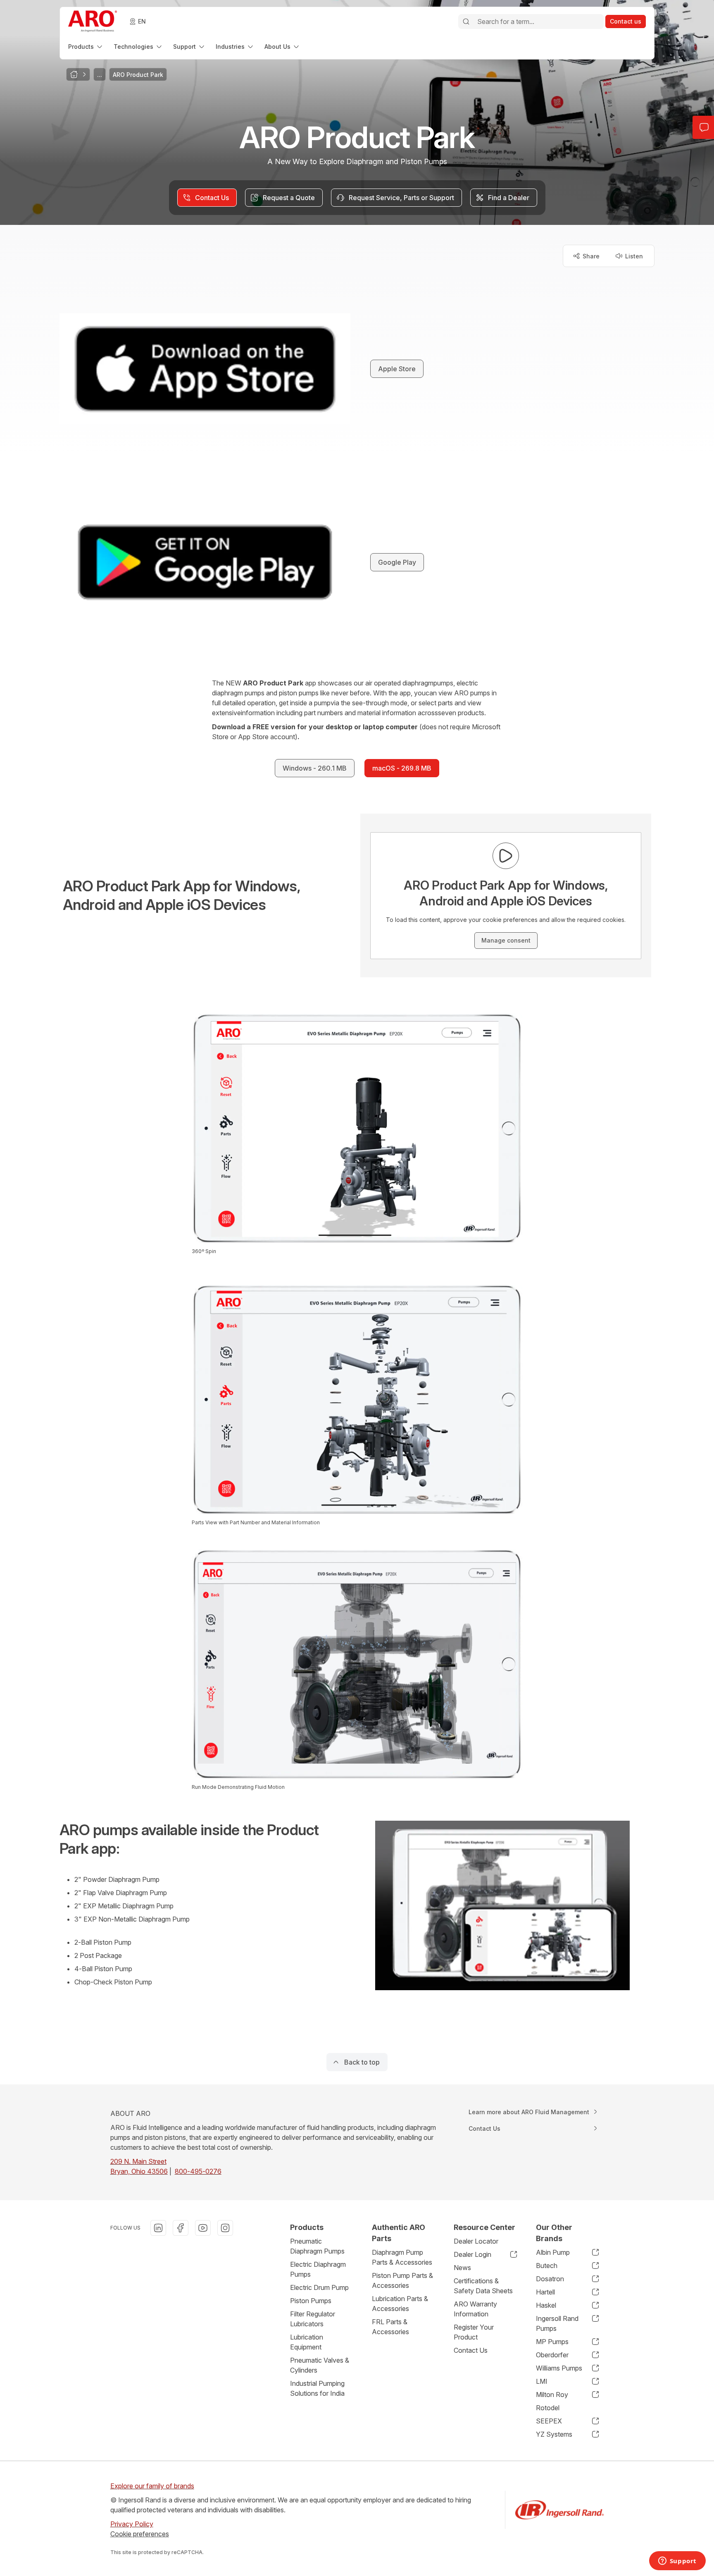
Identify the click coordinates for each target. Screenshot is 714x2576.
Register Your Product (474, 2332)
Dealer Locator (476, 2241)
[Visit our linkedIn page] (158, 2228)
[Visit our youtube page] (203, 2228)
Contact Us (471, 2350)
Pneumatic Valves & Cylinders (320, 2365)
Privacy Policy (132, 2524)
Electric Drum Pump (319, 2287)
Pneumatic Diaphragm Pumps (317, 2246)
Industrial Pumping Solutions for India (317, 2388)
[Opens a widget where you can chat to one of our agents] (677, 2562)
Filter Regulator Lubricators (313, 2319)
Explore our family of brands (152, 2486)
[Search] (466, 21)
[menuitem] (86, 47)
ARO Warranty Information (475, 2309)
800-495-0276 (198, 2171)
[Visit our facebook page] (181, 2228)
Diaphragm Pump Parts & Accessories (402, 2257)
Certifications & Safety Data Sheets (483, 2286)
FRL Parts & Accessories (390, 2327)
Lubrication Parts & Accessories (400, 2304)
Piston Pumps (311, 2301)
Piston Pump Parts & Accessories (402, 2280)
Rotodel (548, 2408)
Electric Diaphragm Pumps (318, 2269)
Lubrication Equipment (307, 2342)
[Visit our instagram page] (225, 2228)
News (462, 2268)
